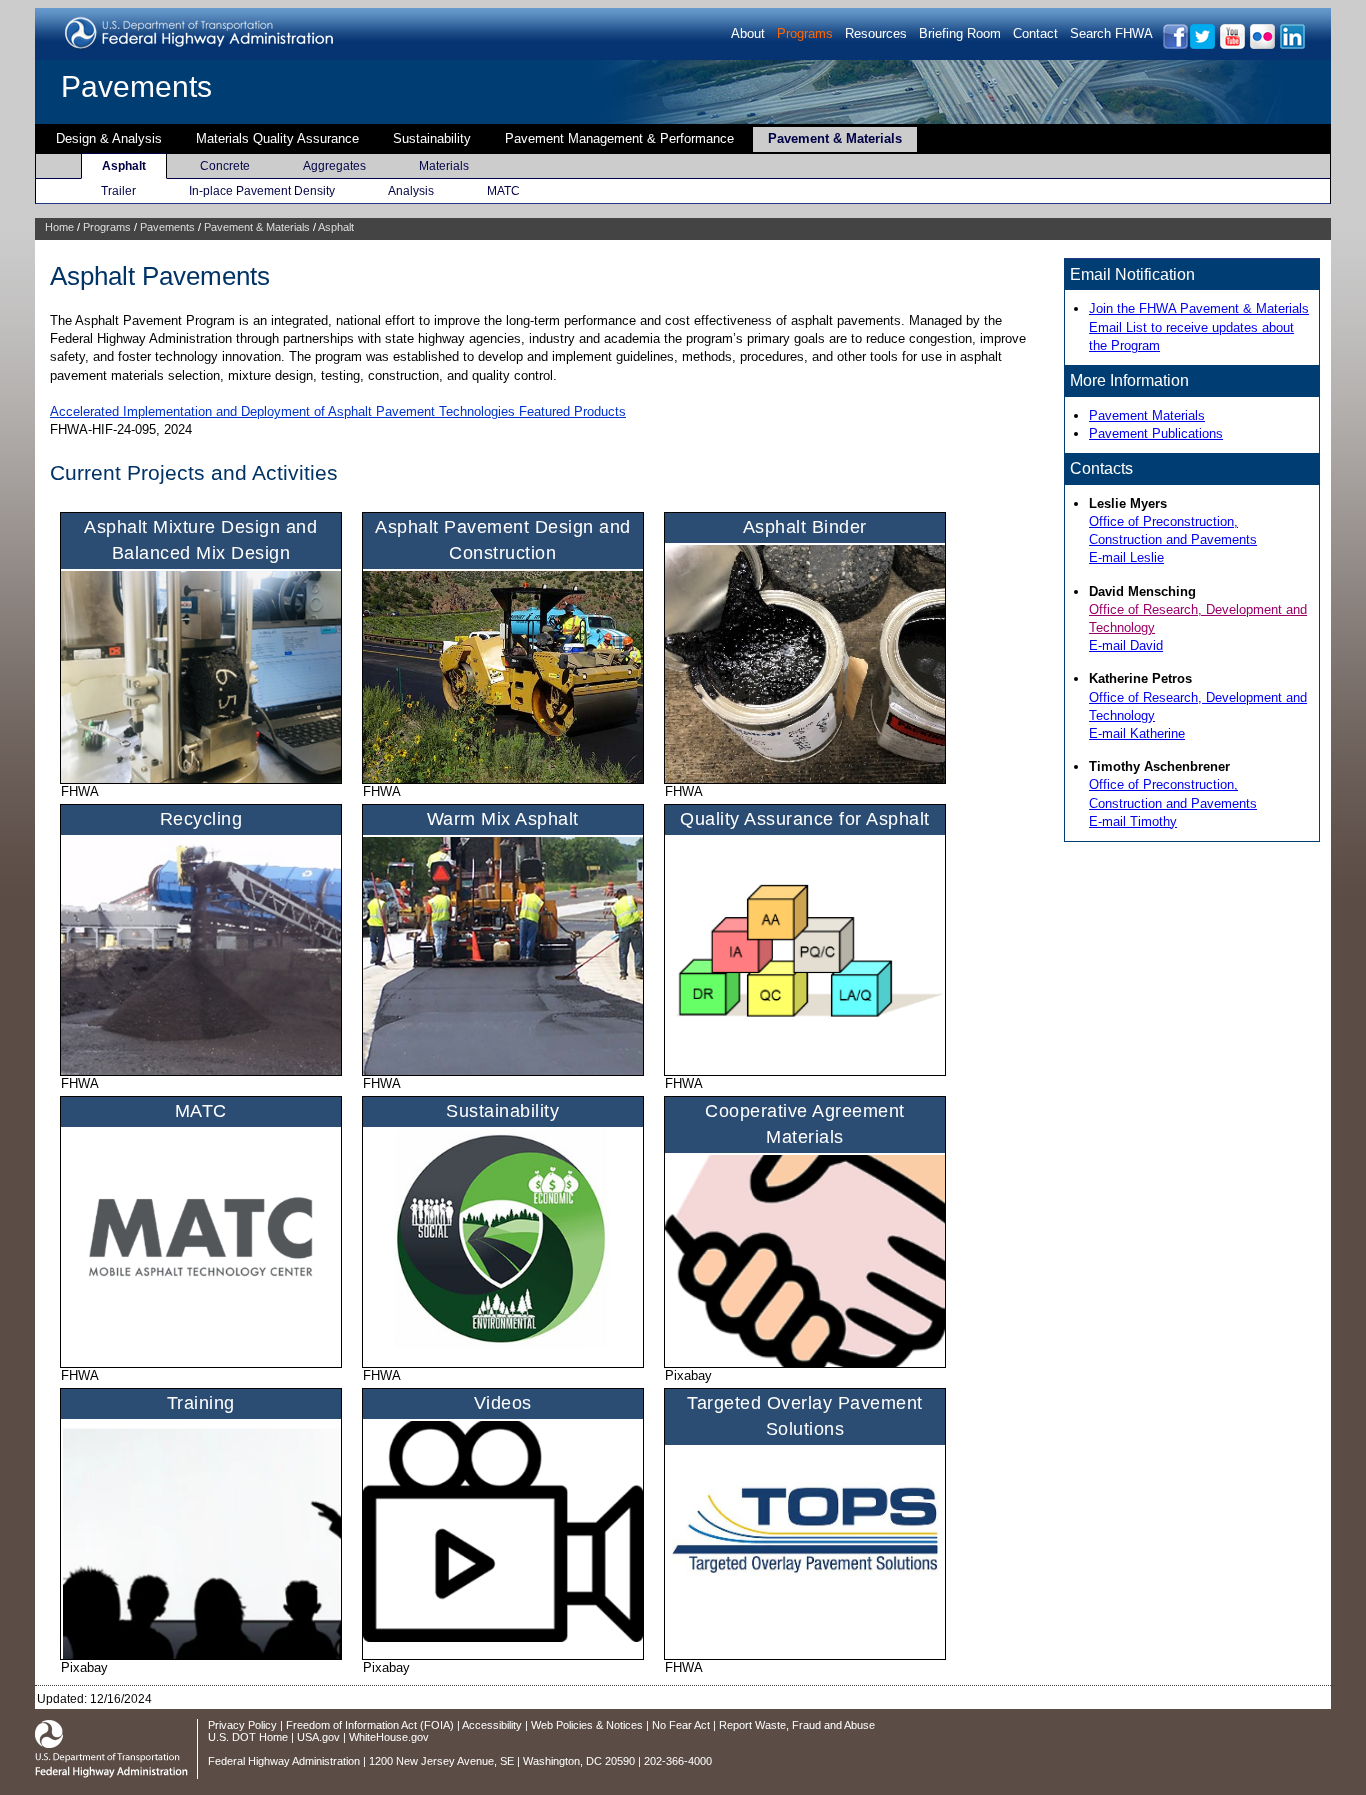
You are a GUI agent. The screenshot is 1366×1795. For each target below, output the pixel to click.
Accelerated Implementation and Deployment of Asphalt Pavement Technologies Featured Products (338, 411)
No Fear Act (681, 1725)
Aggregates (334, 166)
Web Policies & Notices (587, 1725)
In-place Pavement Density (262, 191)
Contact (1035, 33)
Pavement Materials (1147, 415)
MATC (503, 191)
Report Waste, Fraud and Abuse (797, 1725)
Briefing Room (960, 33)
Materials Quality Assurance (277, 138)
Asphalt (124, 166)
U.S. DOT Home (248, 1737)
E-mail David (1126, 645)
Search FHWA (1111, 33)
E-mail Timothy (1133, 821)
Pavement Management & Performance (619, 138)
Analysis (411, 191)
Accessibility (492, 1725)
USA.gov (318, 1737)
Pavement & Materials (835, 138)
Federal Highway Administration (284, 1761)
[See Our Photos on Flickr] (1261, 45)
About (748, 33)
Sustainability (432, 138)
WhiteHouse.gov (389, 1737)
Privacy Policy (242, 1725)
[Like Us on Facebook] (1174, 45)
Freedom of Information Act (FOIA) (370, 1725)
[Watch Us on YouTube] (1231, 45)
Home (59, 227)
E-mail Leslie (1126, 557)
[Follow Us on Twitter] (1201, 45)
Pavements (136, 86)
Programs (805, 33)
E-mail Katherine (1137, 733)
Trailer (118, 191)
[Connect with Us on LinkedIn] (1291, 45)
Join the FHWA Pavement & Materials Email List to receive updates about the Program (1199, 326)
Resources (876, 33)
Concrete (225, 166)
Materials (444, 166)
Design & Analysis (109, 138)
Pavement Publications (1156, 433)
